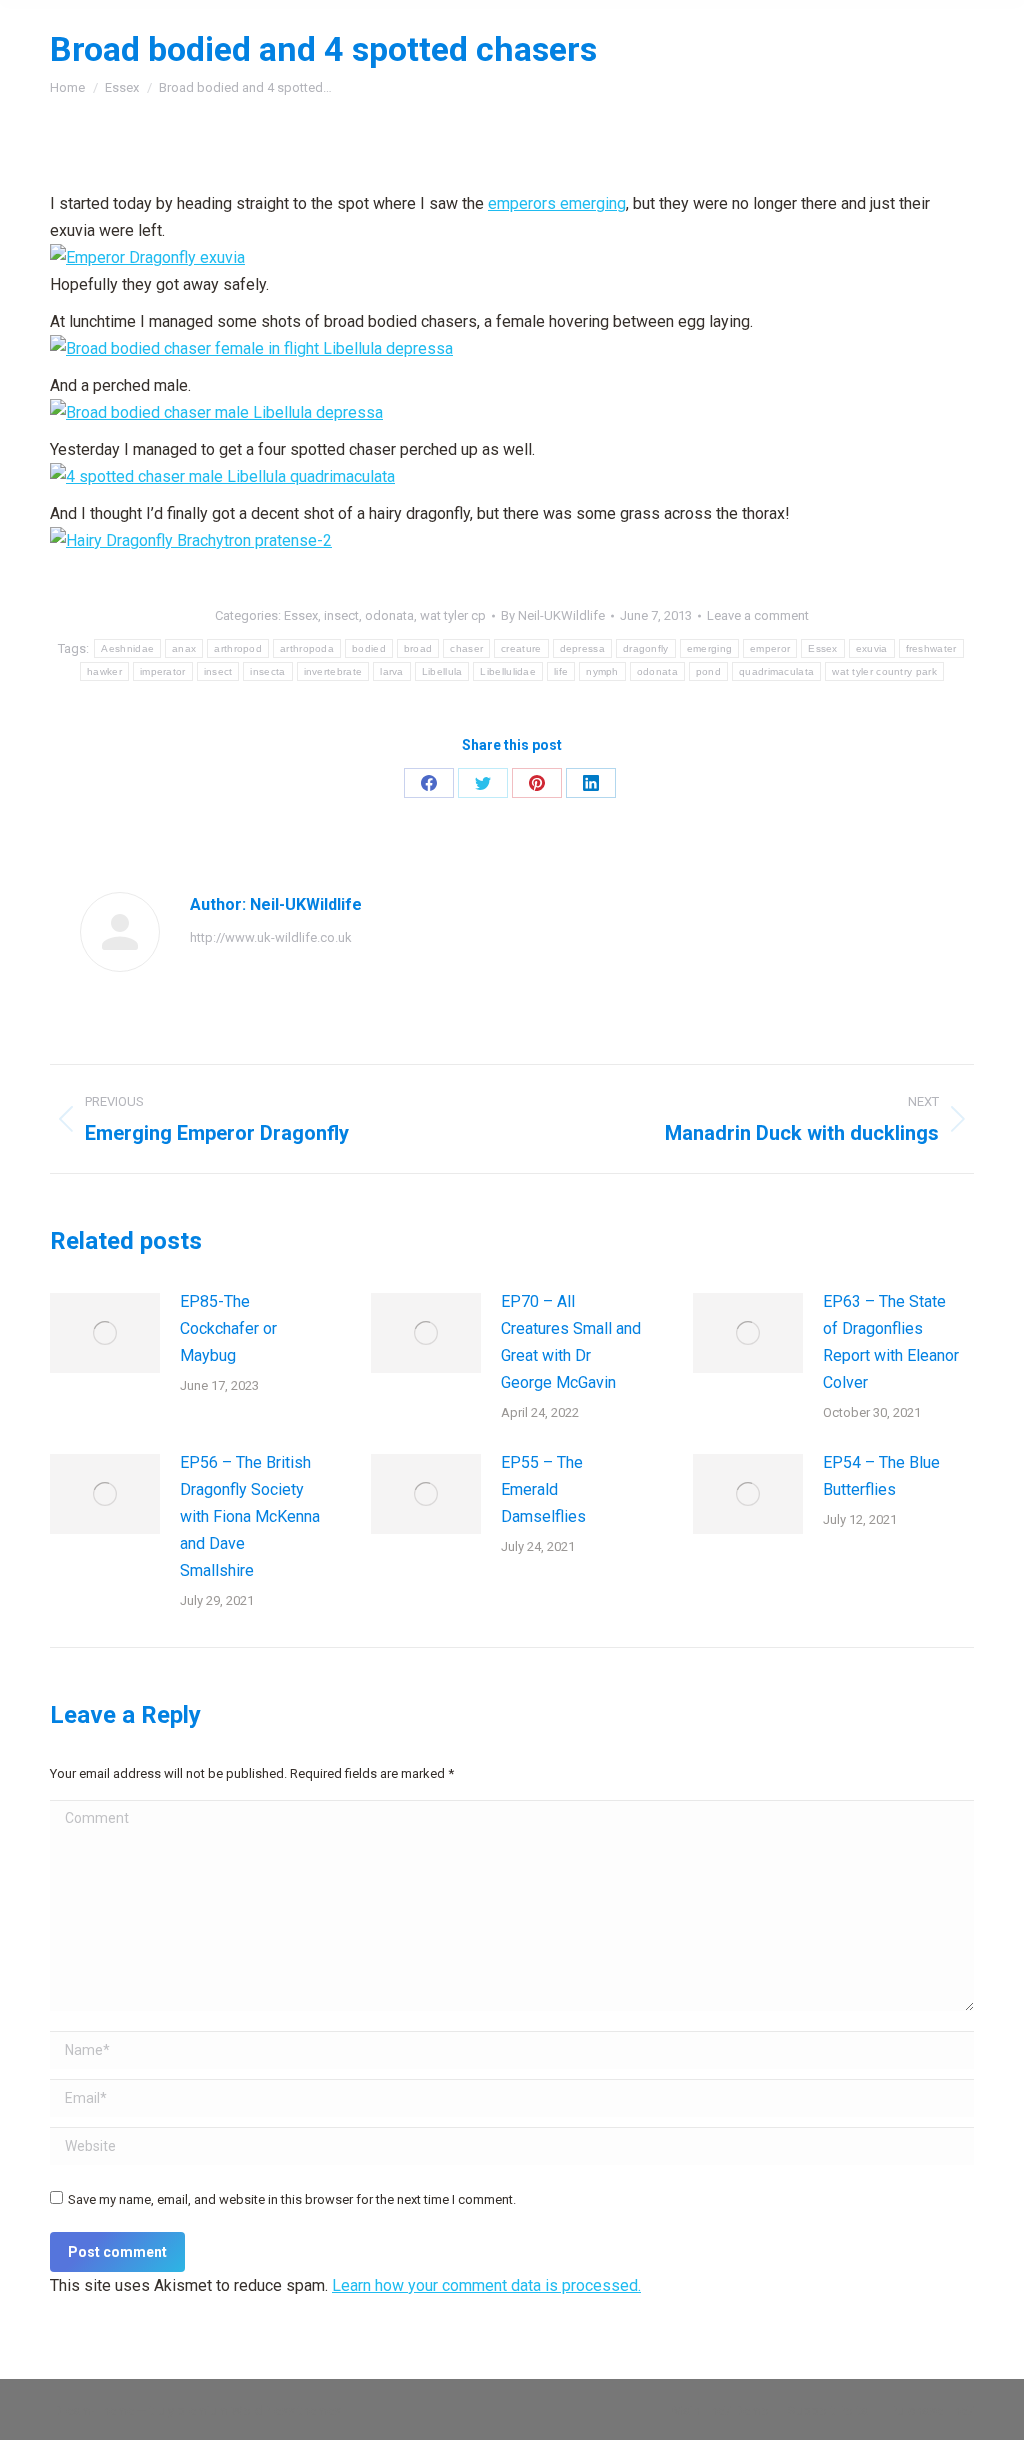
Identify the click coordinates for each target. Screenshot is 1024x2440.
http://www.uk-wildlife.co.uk (271, 937)
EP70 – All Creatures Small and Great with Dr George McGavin (571, 1342)
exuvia (872, 648)
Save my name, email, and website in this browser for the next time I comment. (292, 2199)
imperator (163, 671)
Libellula (442, 671)
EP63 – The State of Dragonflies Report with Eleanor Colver (891, 1342)
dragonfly (646, 648)
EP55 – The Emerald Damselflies (543, 1489)
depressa (582, 648)
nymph (602, 671)
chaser (466, 648)
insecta (267, 671)
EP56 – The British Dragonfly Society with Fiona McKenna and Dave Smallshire (250, 1516)
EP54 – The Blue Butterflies (881, 1476)
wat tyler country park (884, 671)
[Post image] (105, 1333)
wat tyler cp (453, 615)
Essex (301, 615)
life (561, 671)
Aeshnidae (127, 648)
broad (418, 648)
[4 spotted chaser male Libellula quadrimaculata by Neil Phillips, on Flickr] (222, 476)
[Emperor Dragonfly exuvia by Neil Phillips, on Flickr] (147, 257)
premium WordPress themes (259, 2410)
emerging (709, 648)
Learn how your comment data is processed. (486, 2285)
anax (184, 648)
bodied (369, 648)
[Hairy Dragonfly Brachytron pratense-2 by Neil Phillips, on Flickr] (191, 540)
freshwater (931, 648)
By (553, 615)
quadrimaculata (776, 671)
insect (341, 615)
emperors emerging (557, 203)
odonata (389, 615)
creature (521, 648)
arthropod (238, 648)
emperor (770, 648)
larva (392, 671)
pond (708, 671)
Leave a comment (758, 615)
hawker (104, 671)
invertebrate (333, 671)
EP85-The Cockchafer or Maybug (228, 1328)
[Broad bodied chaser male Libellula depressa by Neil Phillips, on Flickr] (216, 412)
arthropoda (307, 648)
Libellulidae (508, 671)
